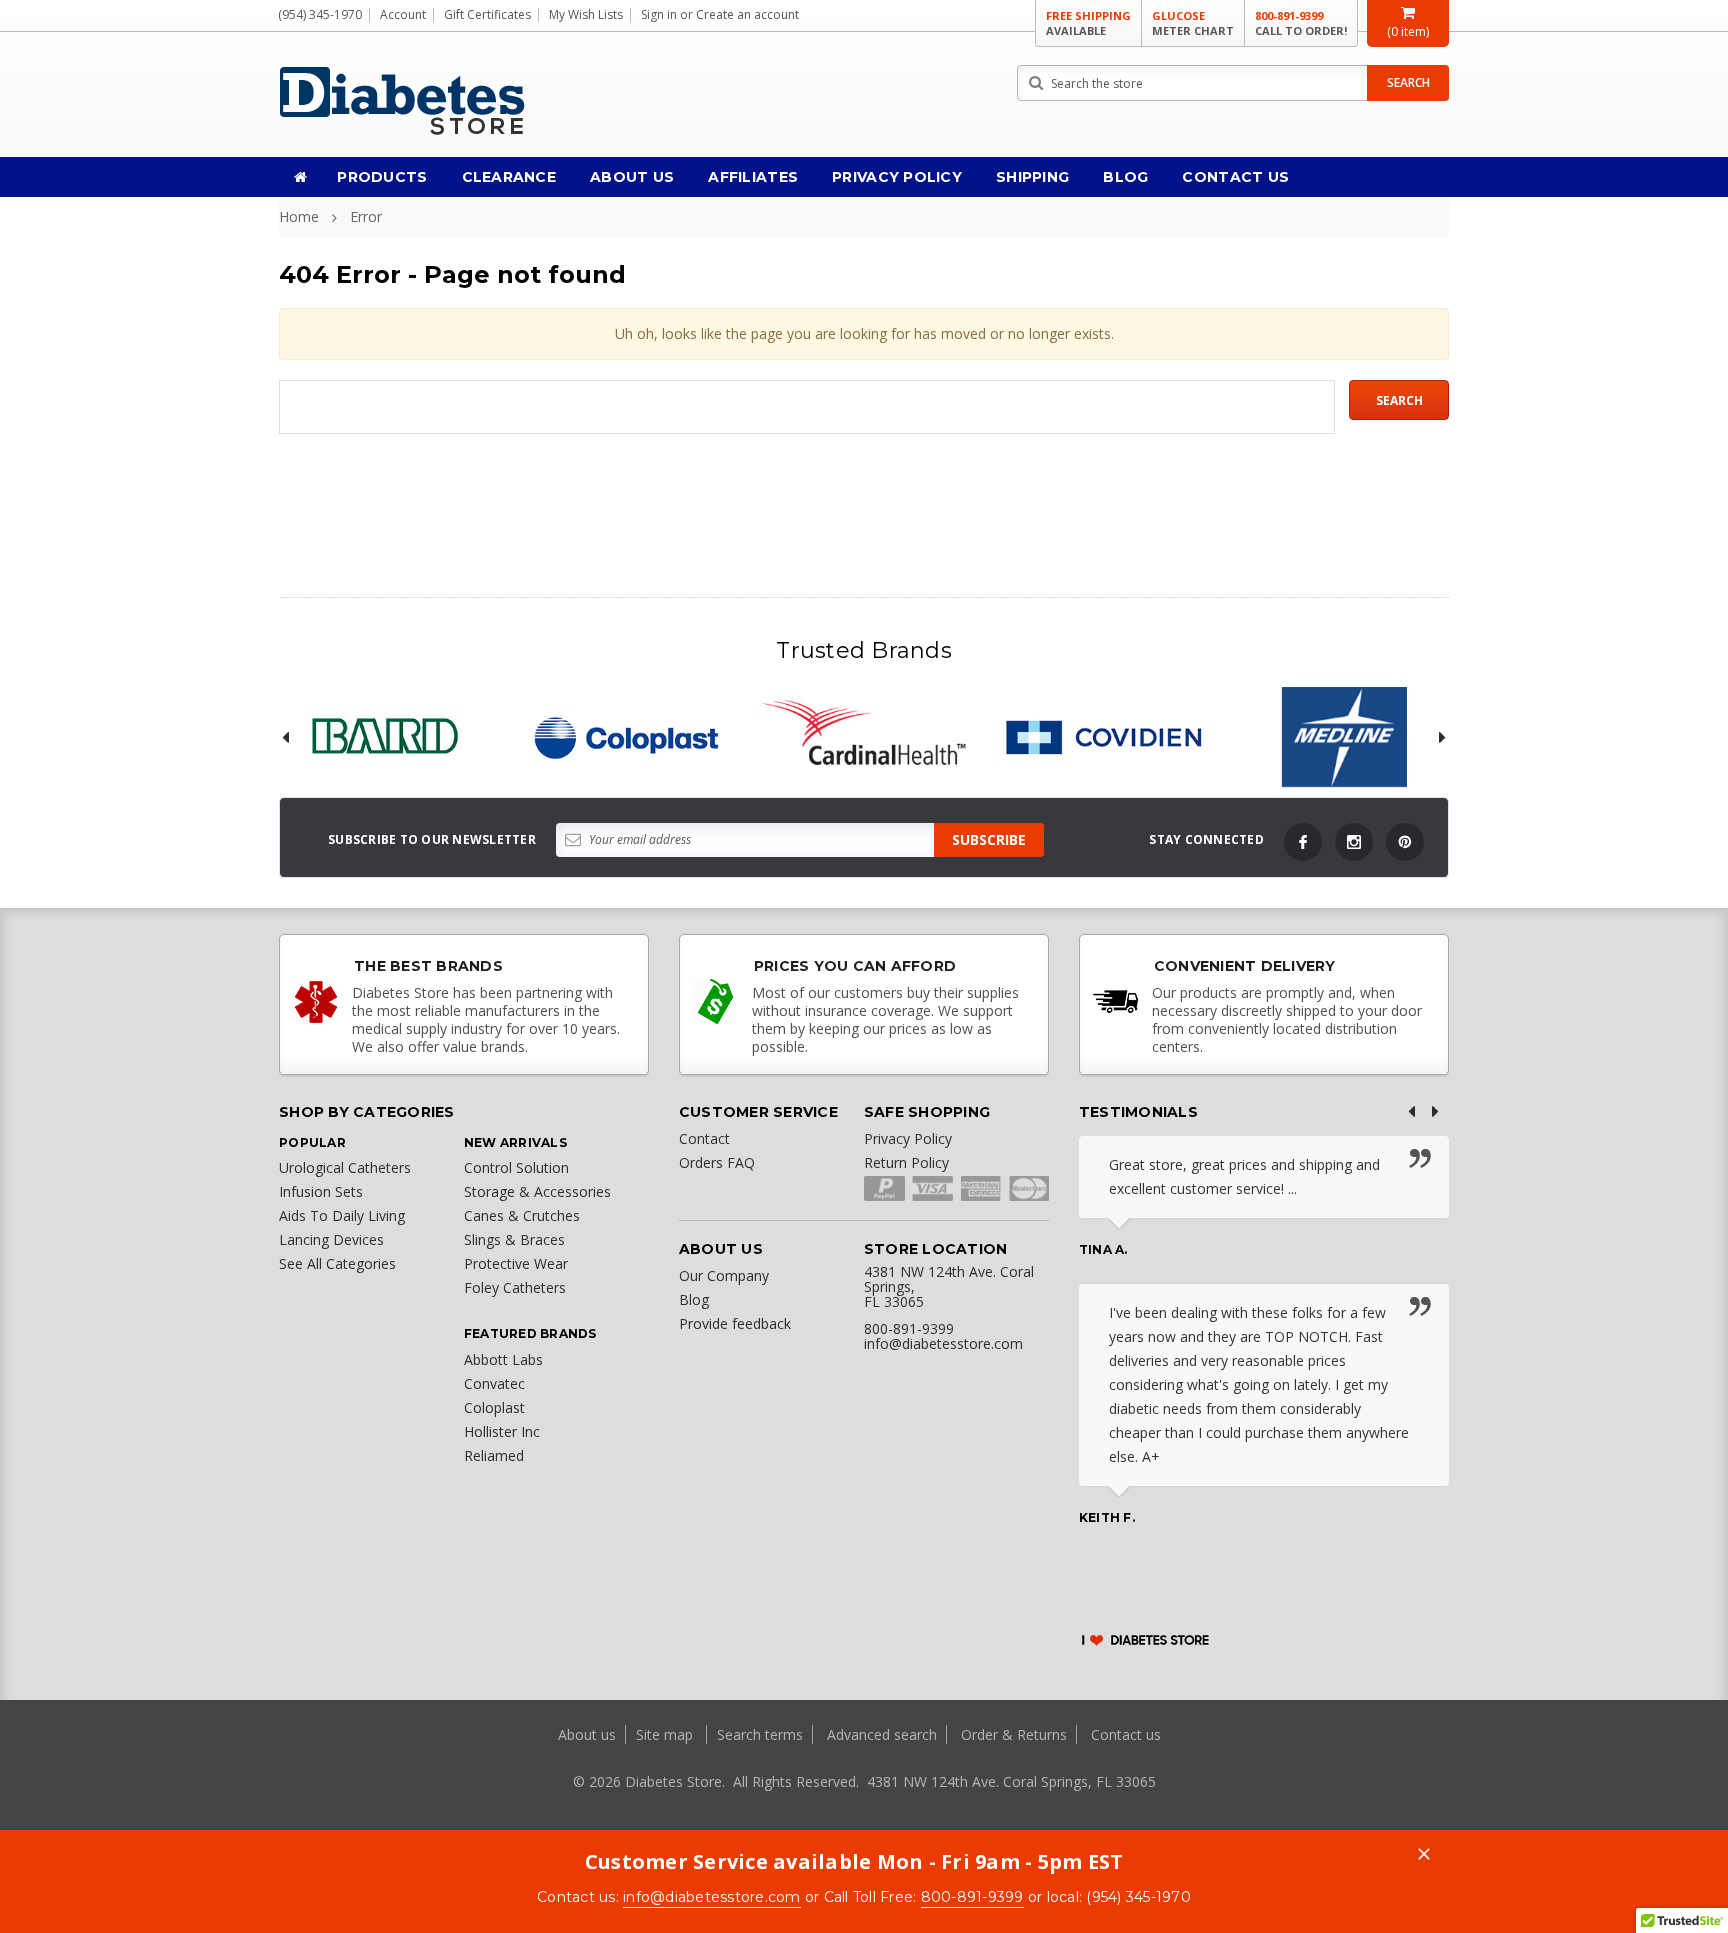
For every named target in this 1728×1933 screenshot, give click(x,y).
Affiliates (753, 177)
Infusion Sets (321, 1191)
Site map (666, 1734)
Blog (1125, 177)
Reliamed (494, 1455)
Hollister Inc (502, 1431)
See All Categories (337, 1263)
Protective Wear (516, 1263)
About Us (632, 177)
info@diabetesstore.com (712, 1897)
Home (299, 216)
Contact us (1126, 1734)
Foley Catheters (515, 1287)
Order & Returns (1014, 1734)
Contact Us (1235, 177)
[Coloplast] (624, 737)
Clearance (509, 177)
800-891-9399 (1301, 23)
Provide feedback (735, 1323)
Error (366, 216)
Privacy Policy (897, 177)
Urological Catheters (345, 1167)
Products (382, 177)
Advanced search (882, 1734)
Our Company (724, 1275)
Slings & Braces (514, 1239)
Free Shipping (1088, 23)
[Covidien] (1104, 737)
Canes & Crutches (522, 1215)
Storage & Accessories (537, 1191)
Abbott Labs (503, 1359)
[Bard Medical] (384, 737)
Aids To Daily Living (342, 1215)
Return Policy (906, 1162)
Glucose (1193, 23)
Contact (704, 1138)
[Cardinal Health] (864, 737)
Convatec (494, 1383)
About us (589, 1734)
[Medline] (1344, 737)
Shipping (1032, 177)
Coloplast (494, 1407)
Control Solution (516, 1167)
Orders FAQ (717, 1162)
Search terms (760, 1734)
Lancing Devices (331, 1239)
